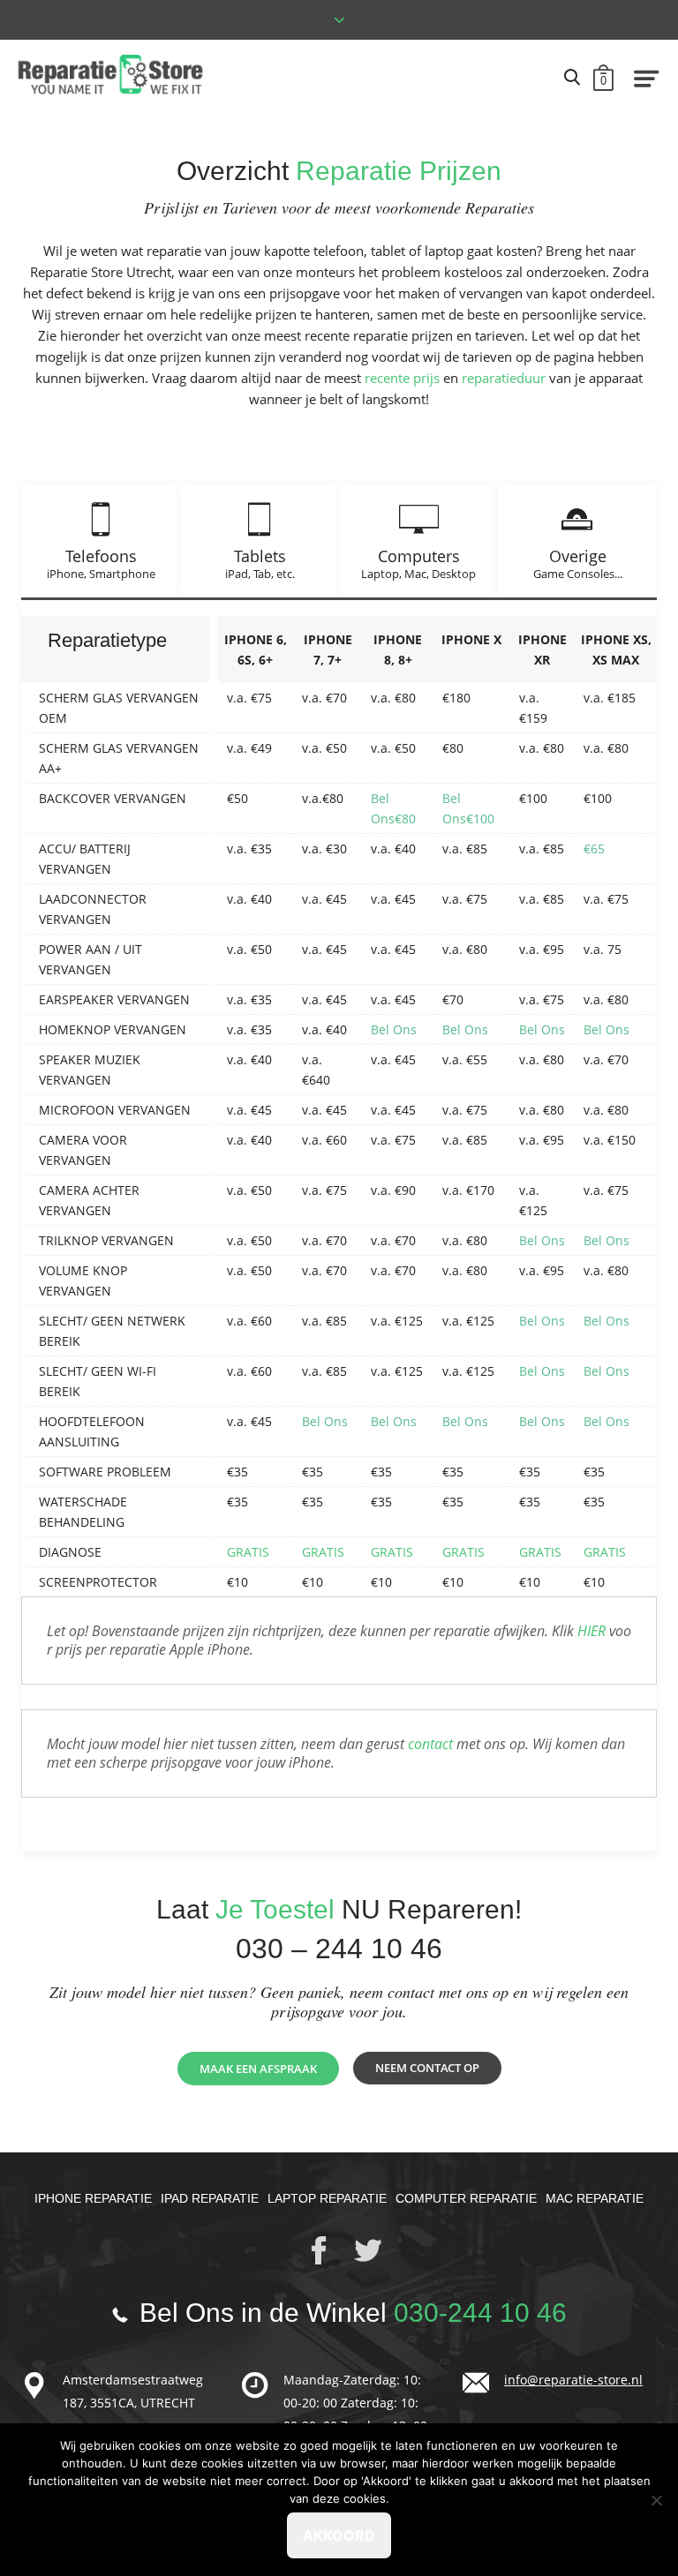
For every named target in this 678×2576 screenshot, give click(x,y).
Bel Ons (394, 1029)
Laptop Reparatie (327, 2198)
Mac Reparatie (595, 2198)
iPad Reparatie (210, 2198)
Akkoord (339, 2535)
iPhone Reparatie (93, 2198)
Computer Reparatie (466, 2198)
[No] (656, 2500)
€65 (594, 849)
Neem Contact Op (427, 2068)
